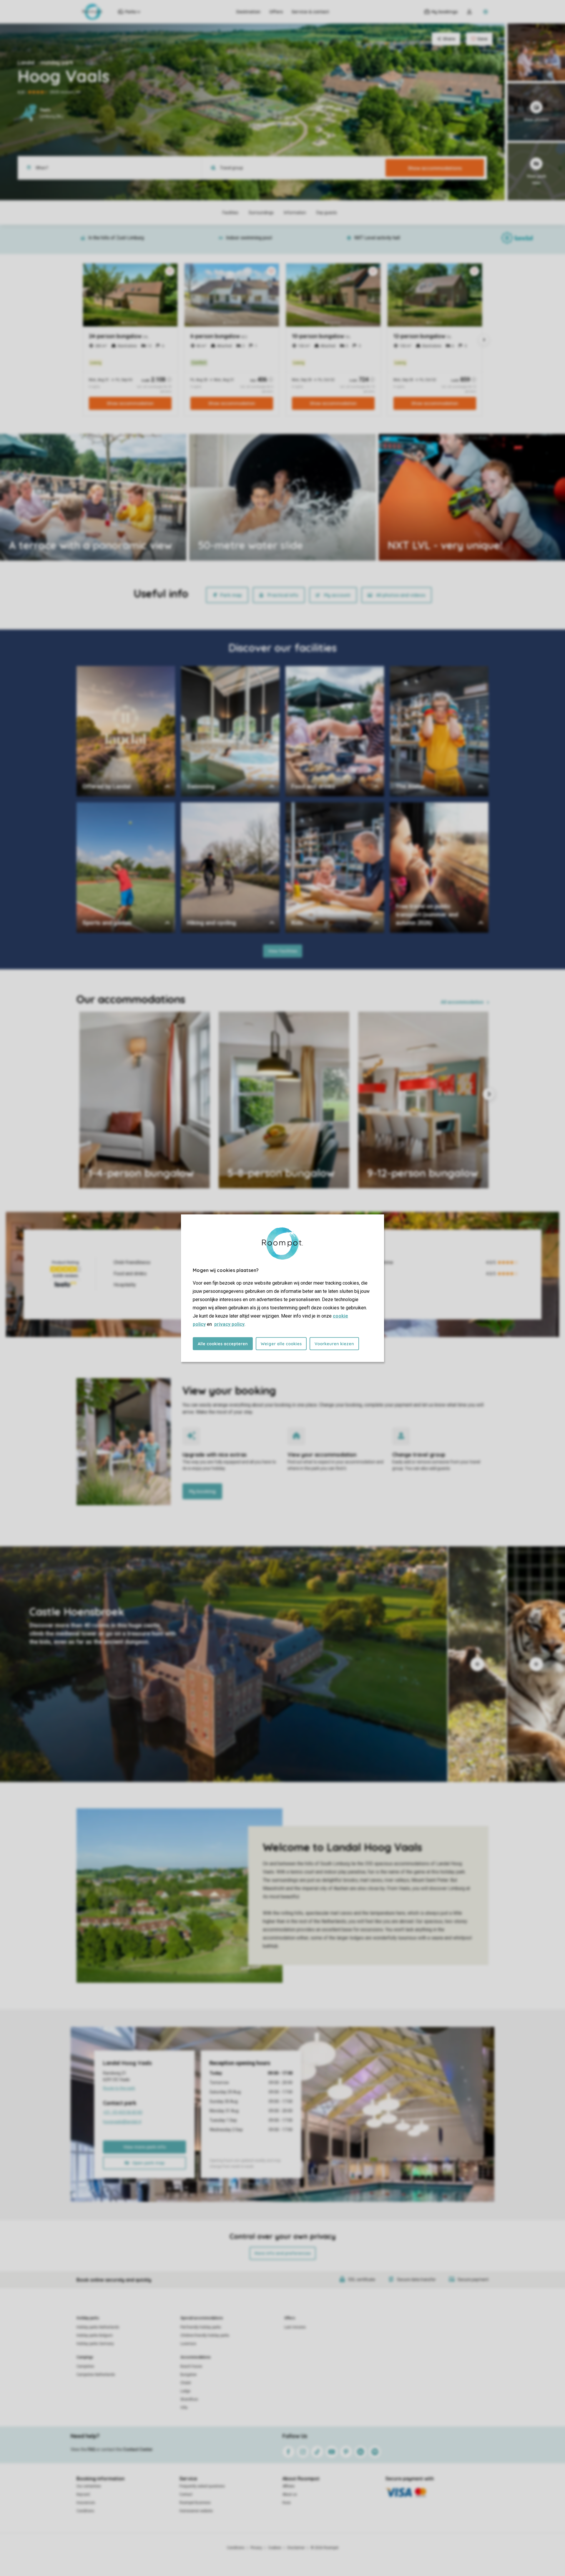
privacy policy (229, 1324)
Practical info (283, 595)
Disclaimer (296, 2548)
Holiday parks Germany (95, 2344)
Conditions (85, 2511)
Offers (276, 12)
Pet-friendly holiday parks (201, 2327)
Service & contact (310, 12)
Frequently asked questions (202, 2486)
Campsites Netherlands (96, 2375)
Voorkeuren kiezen (334, 1344)
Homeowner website (196, 2511)
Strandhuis (189, 2399)
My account (337, 595)
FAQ (92, 2449)
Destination (248, 12)
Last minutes (295, 2327)
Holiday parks (88, 2318)
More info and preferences (283, 2253)
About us (290, 2494)
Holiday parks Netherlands (98, 2327)
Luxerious (188, 2344)
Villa (184, 2408)
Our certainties (89, 2486)
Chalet (186, 2383)
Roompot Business (195, 2503)
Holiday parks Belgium (95, 2335)
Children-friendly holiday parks (205, 2335)
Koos (287, 2503)
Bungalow (188, 2375)
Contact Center (138, 2449)
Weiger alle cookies (281, 1344)
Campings (85, 2357)
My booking (202, 1491)
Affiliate (289, 2486)
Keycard (83, 2494)
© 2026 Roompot (325, 2548)
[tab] (224, 1664)
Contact (186, 2494)
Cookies (275, 2548)
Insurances (86, 2503)
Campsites (85, 2366)
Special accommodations (202, 2318)
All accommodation (462, 1002)
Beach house (191, 2366)
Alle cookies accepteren (223, 1344)
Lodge (185, 2391)
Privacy (256, 2548)
